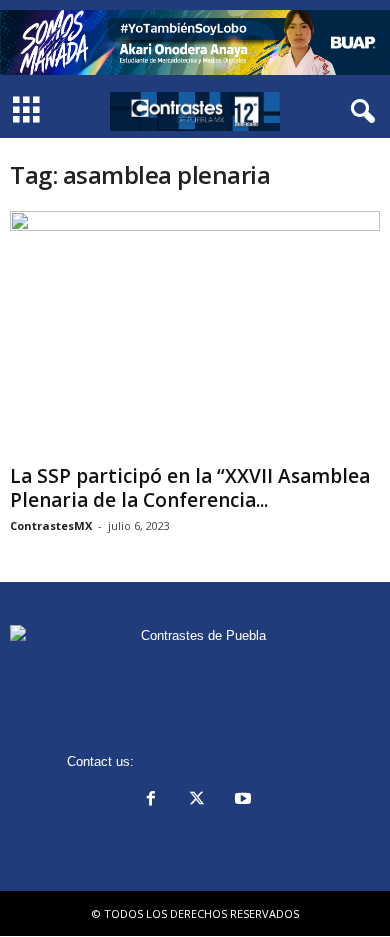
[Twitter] (197, 800)
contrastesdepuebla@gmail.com (231, 761)
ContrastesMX (51, 525)
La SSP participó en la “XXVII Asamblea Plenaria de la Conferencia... (190, 488)
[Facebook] (151, 800)
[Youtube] (241, 800)
